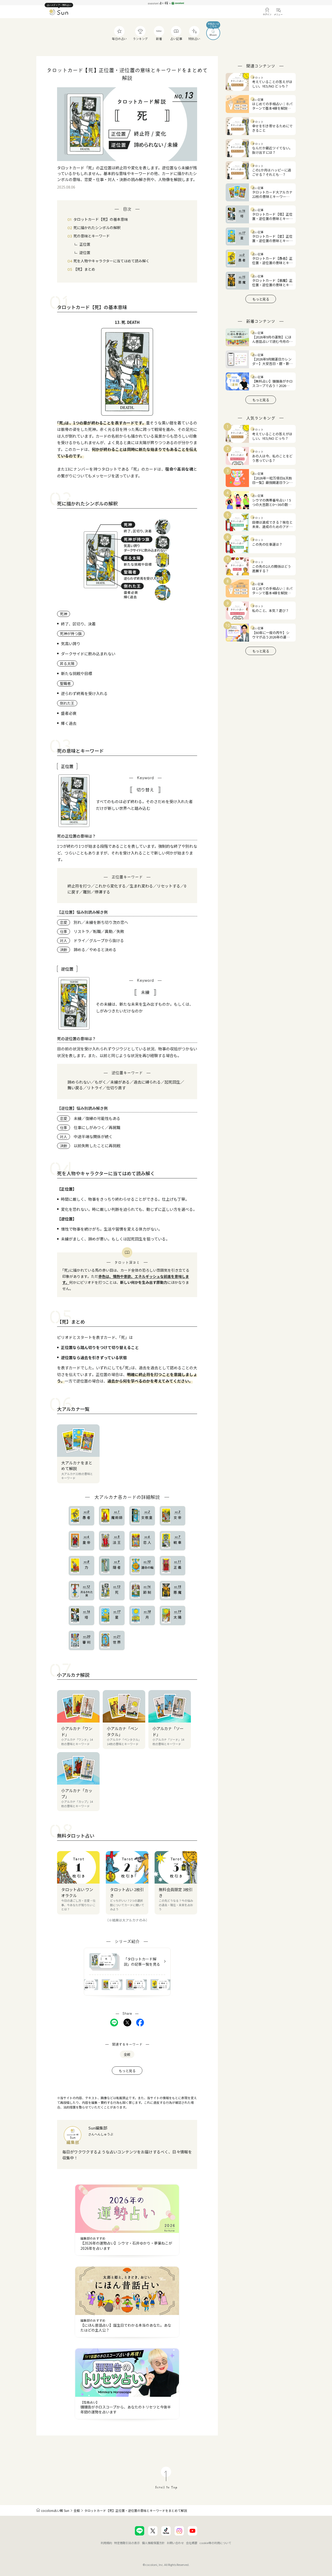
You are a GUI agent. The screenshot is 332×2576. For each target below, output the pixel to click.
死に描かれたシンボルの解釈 (97, 228)
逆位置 (85, 252)
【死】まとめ (84, 269)
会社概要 (192, 2543)
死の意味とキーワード (92, 236)
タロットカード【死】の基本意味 (101, 219)
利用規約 (106, 2543)
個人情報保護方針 (153, 2543)
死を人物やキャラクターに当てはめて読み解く (111, 261)
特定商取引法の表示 (127, 2543)
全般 (77, 2510)
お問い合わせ (175, 2543)
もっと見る (127, 2071)
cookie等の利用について (215, 2543)
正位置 (85, 244)
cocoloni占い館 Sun (55, 2510)
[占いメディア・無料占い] (59, 13)
